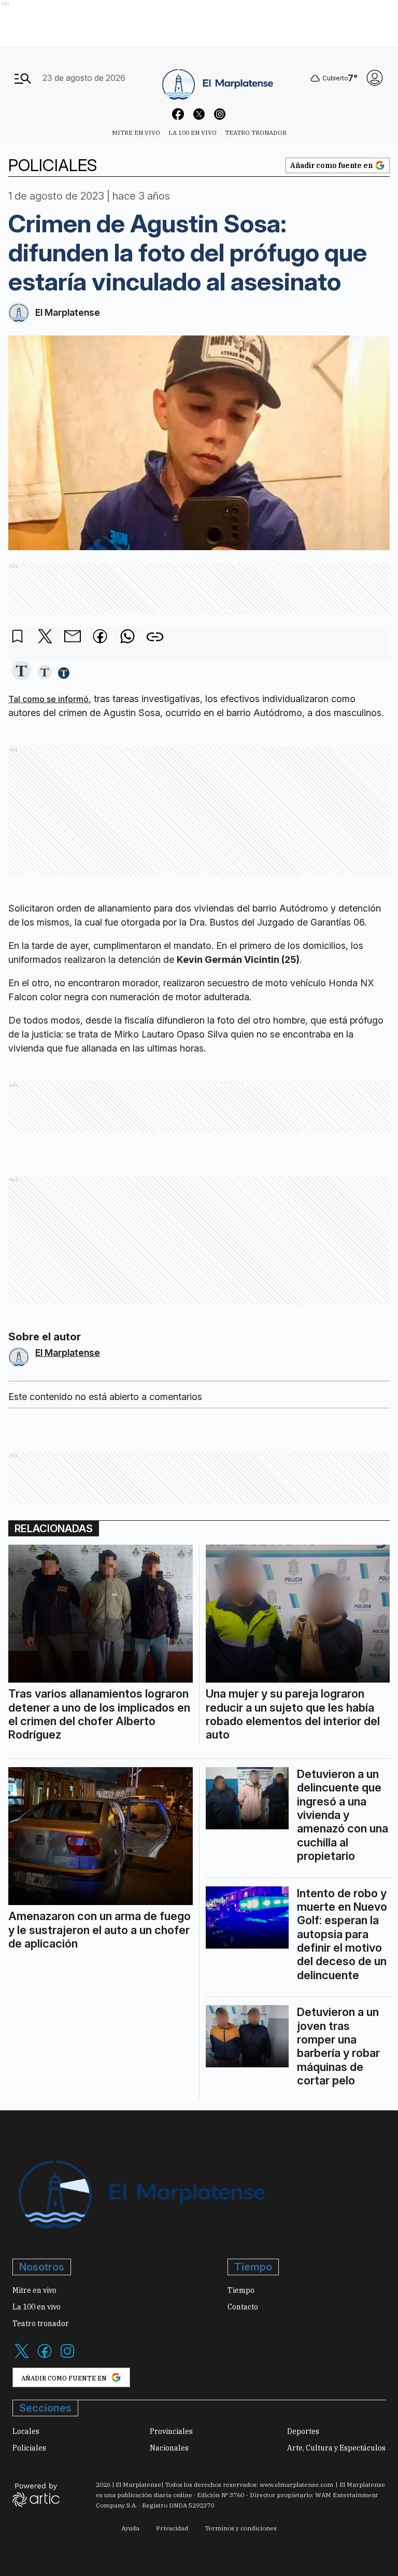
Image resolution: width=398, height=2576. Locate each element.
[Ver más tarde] (18, 637)
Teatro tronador (256, 132)
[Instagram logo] (67, 2357)
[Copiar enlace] (155, 637)
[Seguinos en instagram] (220, 116)
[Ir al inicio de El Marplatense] (217, 78)
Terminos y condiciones (241, 2528)
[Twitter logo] (22, 2357)
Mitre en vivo (136, 132)
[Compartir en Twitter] (45, 637)
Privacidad (172, 2528)
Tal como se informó (48, 699)
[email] (73, 637)
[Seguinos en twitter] (199, 116)
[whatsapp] (127, 637)
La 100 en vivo (193, 132)
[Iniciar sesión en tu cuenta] (375, 78)
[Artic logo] (36, 2494)
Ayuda (130, 2528)
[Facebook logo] (45, 2357)
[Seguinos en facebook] (178, 116)
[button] (21, 671)
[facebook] (100, 637)
